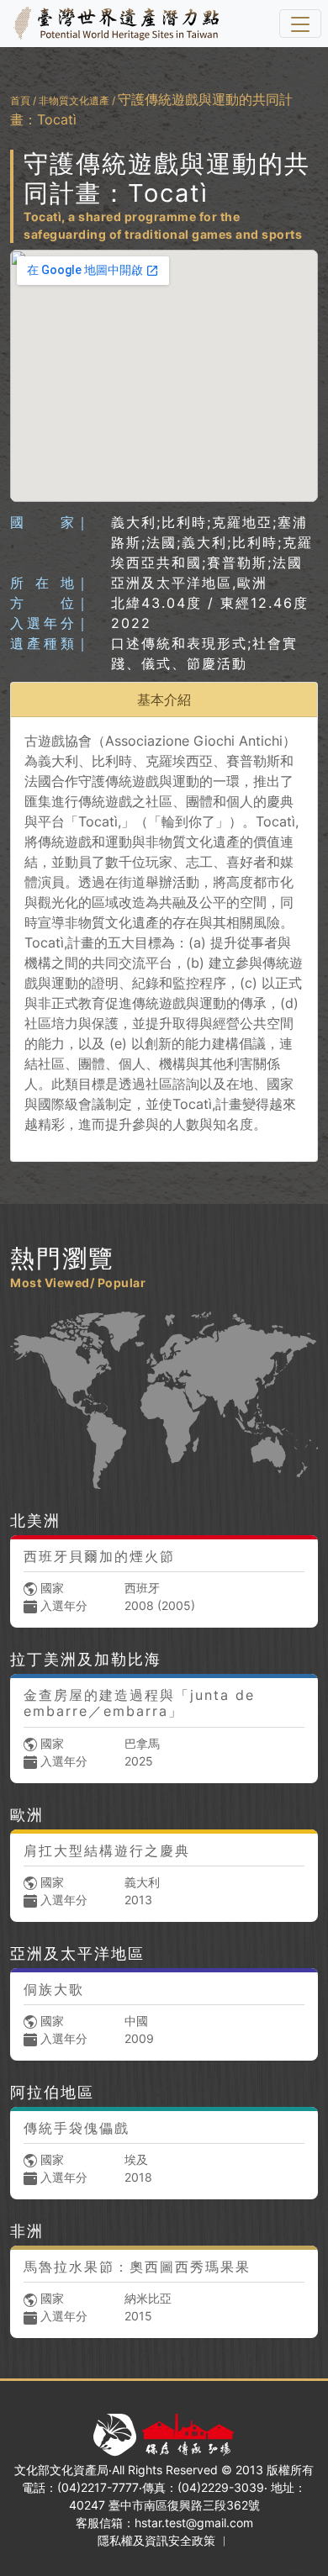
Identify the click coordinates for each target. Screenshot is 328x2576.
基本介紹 (164, 699)
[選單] (300, 24)
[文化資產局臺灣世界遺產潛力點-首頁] (113, 24)
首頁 (20, 100)
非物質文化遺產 (74, 100)
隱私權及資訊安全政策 (156, 2540)
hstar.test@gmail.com (194, 2523)
